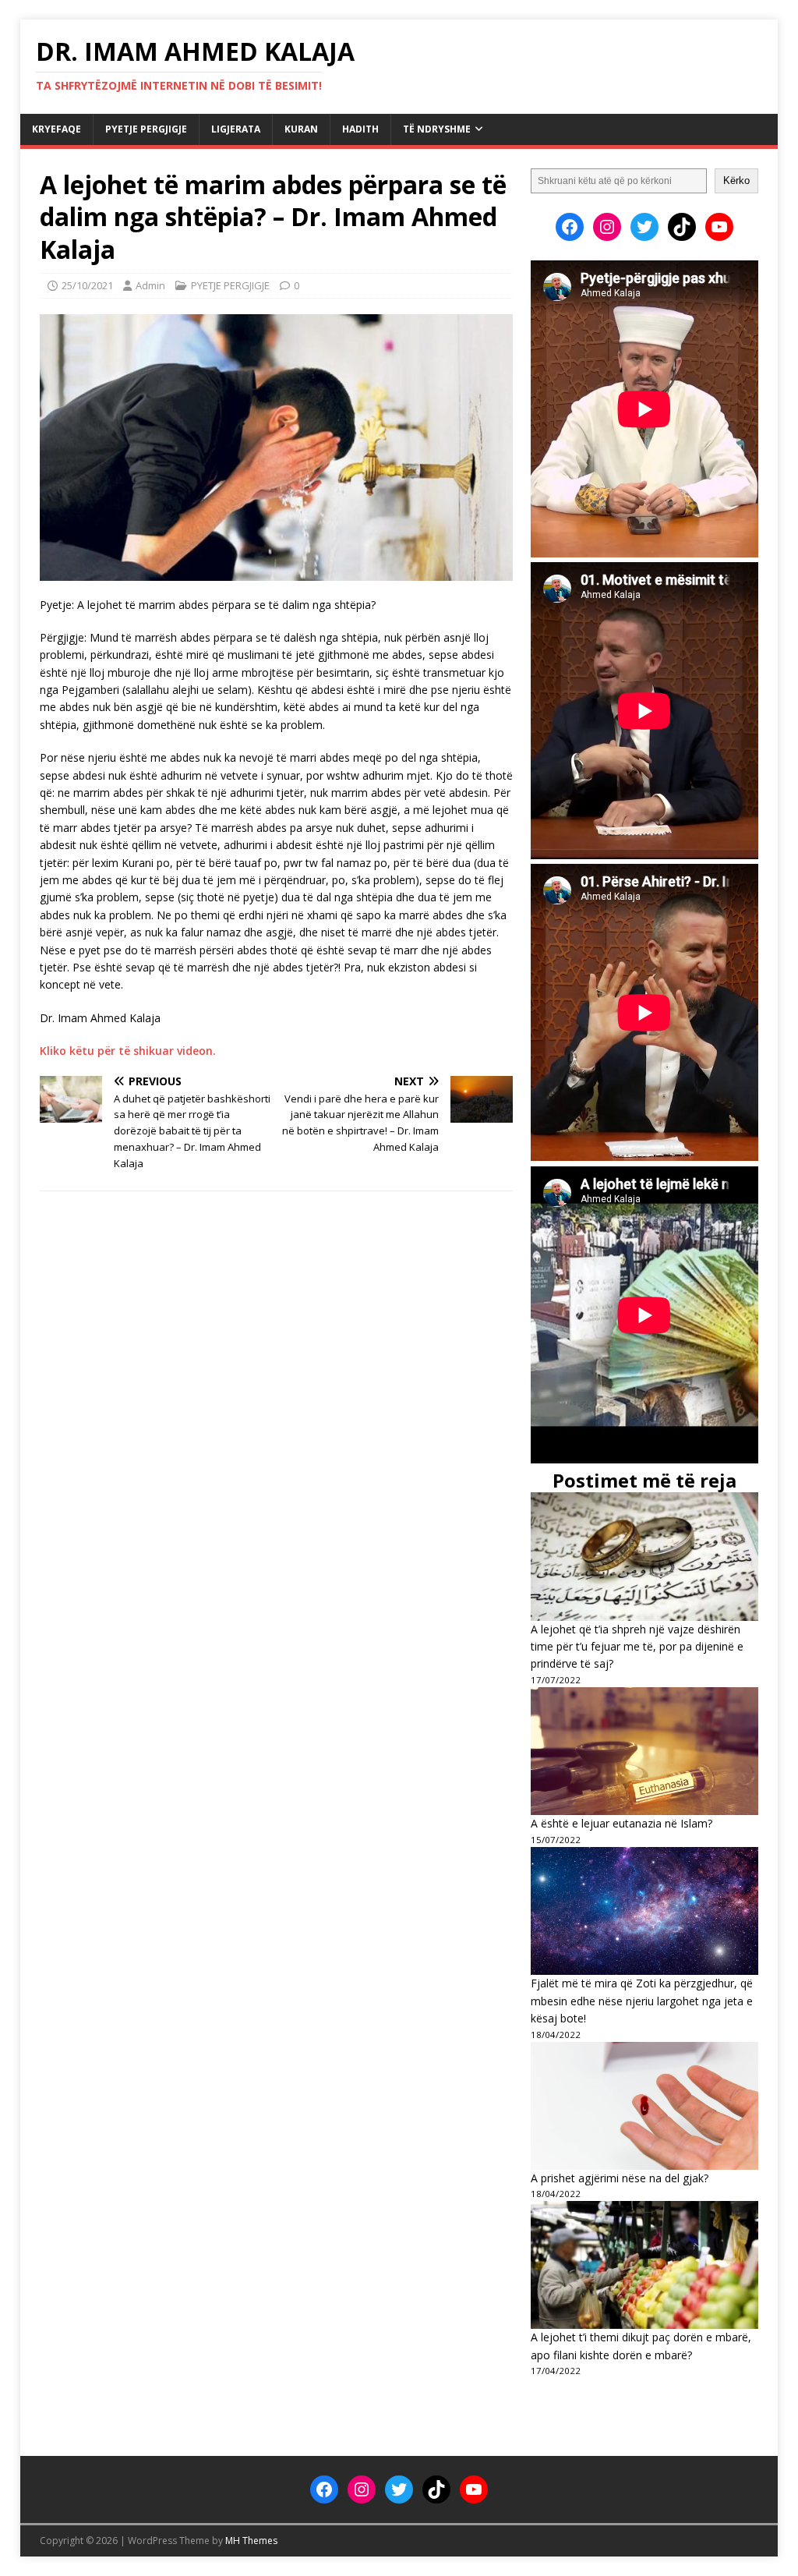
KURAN (301, 129)
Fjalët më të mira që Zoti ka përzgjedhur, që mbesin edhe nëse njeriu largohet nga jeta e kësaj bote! (642, 2001)
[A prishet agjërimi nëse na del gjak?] (644, 2106)
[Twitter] (644, 227)
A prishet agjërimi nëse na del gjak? (620, 2178)
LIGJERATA (236, 129)
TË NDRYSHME (437, 129)
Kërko (736, 180)
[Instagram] (607, 227)
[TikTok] (682, 227)
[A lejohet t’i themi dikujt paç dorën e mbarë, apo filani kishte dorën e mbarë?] (644, 2265)
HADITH (360, 129)
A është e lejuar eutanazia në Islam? (621, 1823)
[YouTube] (719, 227)
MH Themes (251, 2541)
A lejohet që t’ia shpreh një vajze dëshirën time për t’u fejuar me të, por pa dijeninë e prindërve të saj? (637, 1647)
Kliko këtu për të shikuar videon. (128, 1051)
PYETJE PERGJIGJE (146, 129)
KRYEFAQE (56, 129)
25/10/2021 (87, 285)
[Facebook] (570, 227)
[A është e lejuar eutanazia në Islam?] (644, 1751)
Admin (150, 285)
